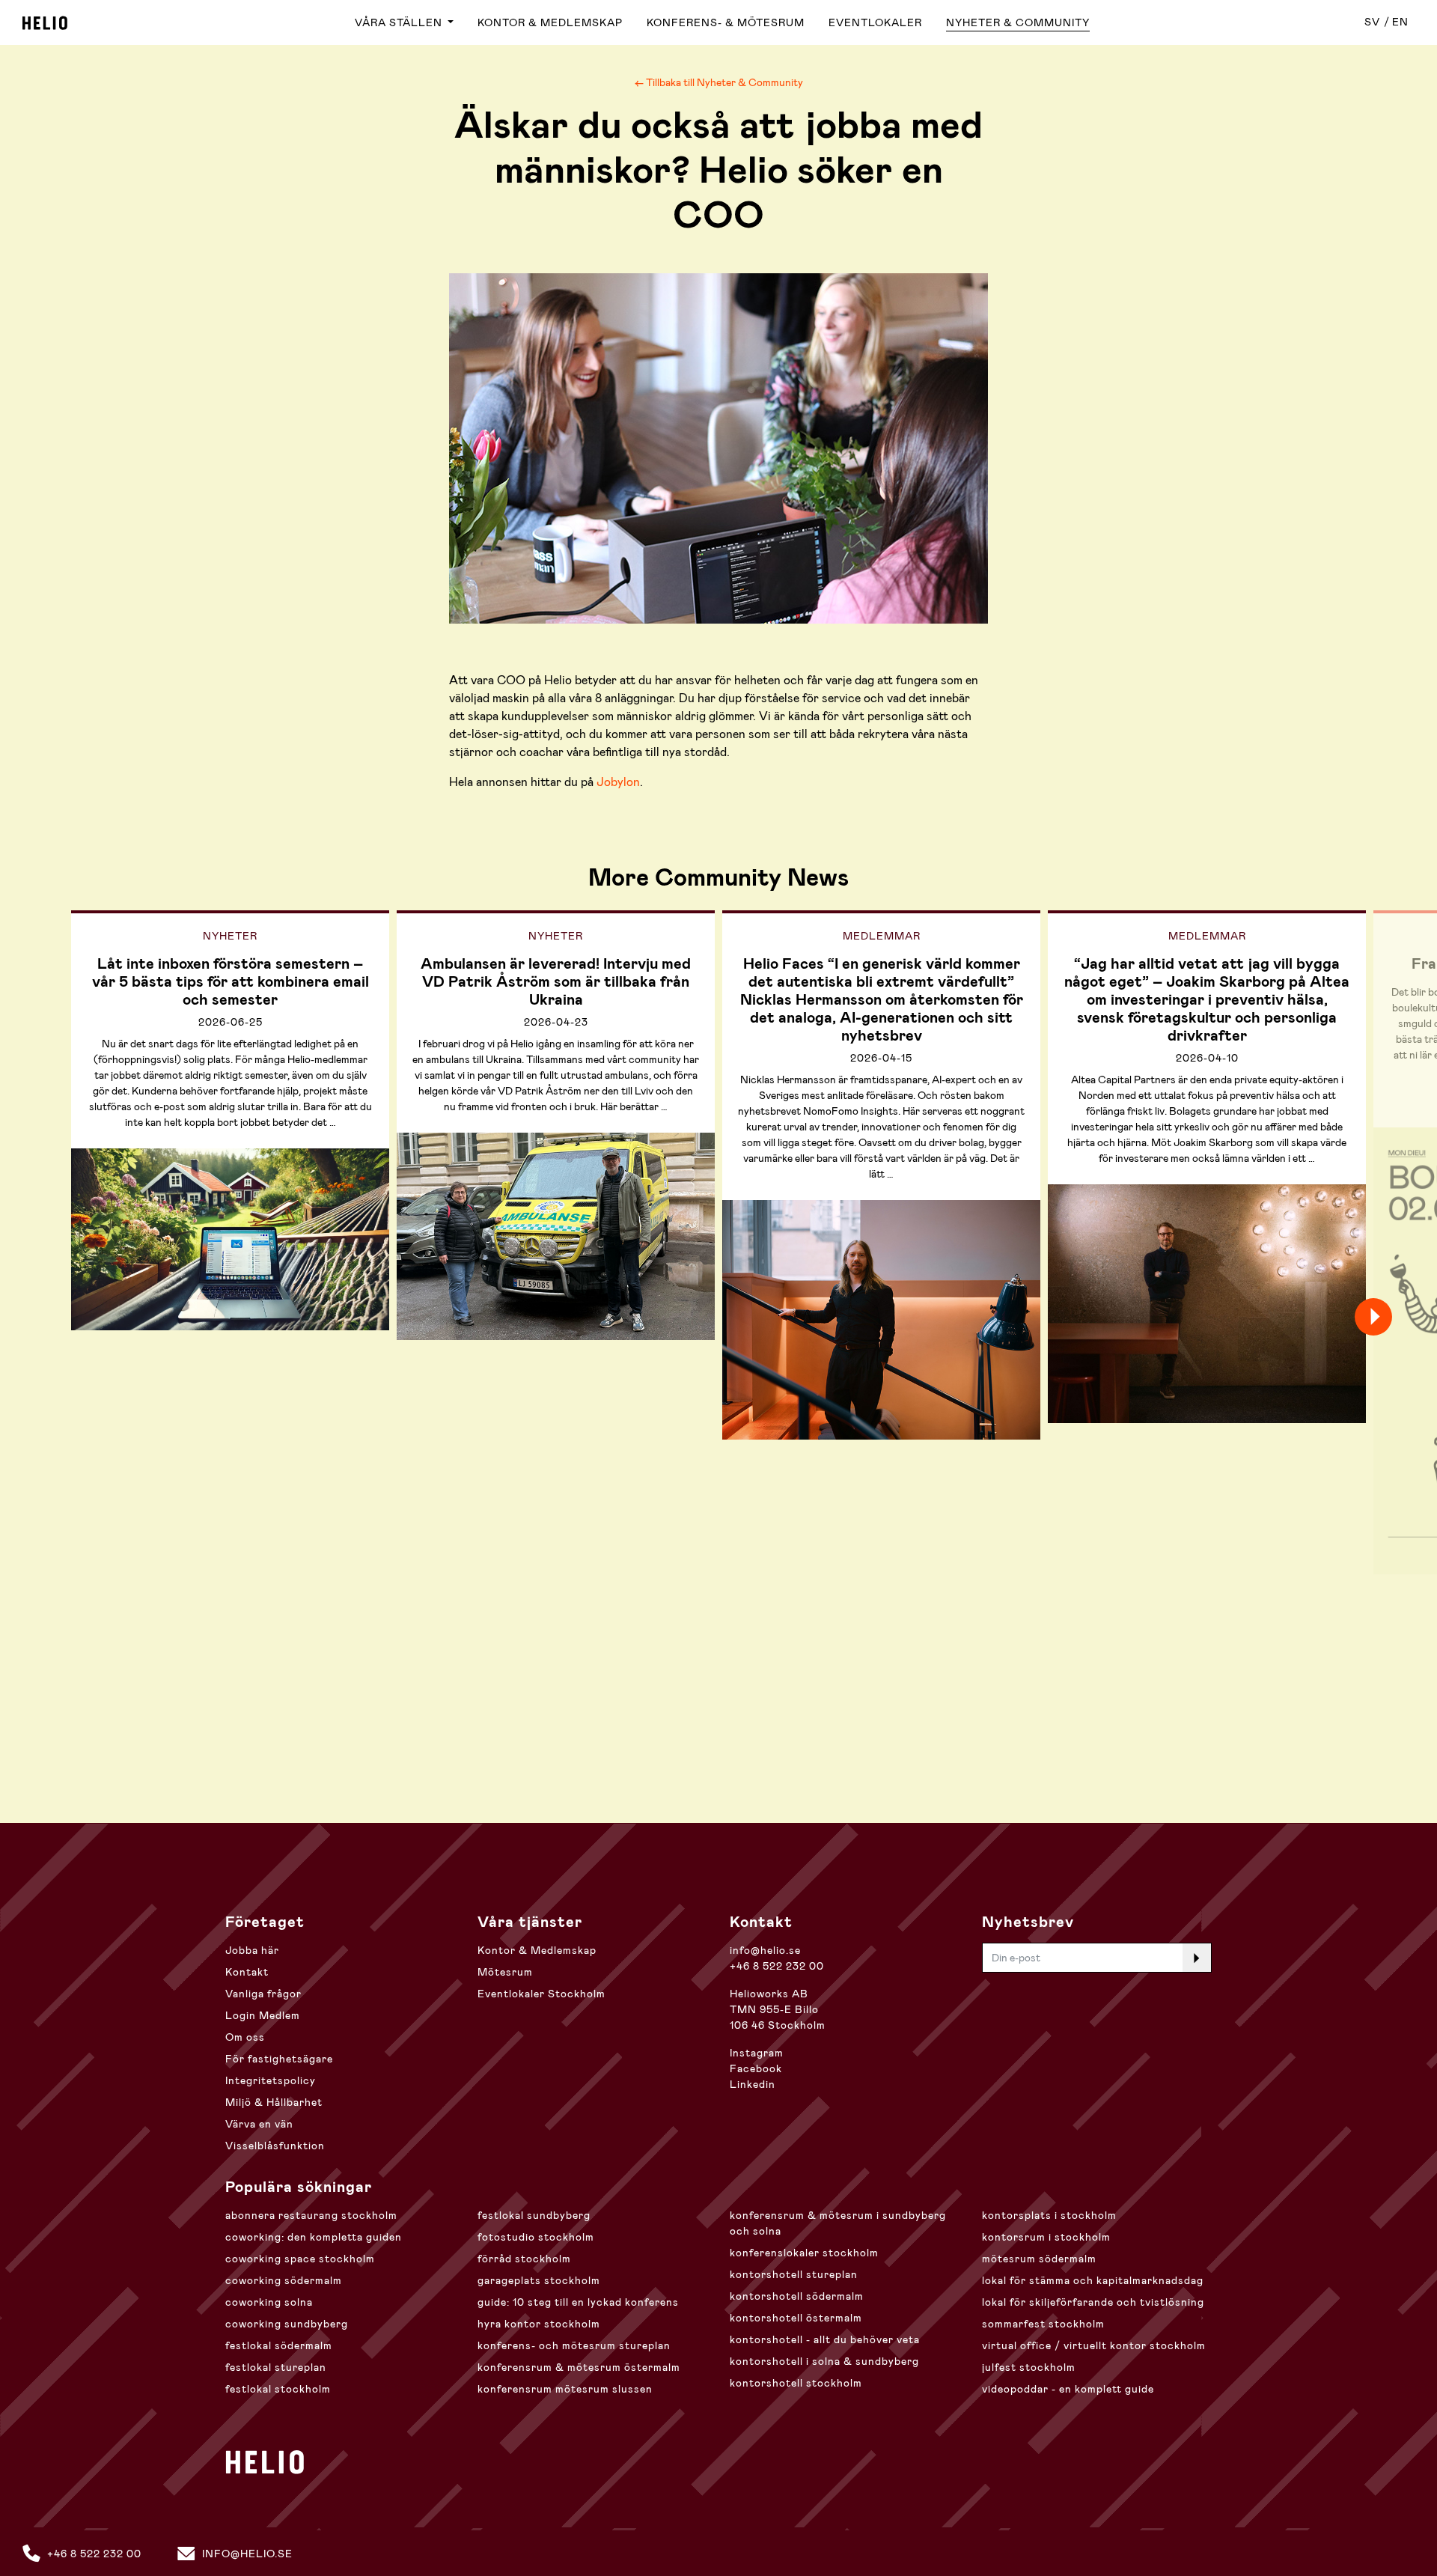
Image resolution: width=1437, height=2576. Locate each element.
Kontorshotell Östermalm (796, 2318)
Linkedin (753, 2084)
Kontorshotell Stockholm (796, 2383)
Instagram (757, 2053)
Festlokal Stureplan (276, 2367)
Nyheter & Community (1018, 22)
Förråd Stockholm (524, 2259)
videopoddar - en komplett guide (1068, 2389)
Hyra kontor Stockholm (539, 2324)
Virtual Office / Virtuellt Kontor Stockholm (1094, 2345)
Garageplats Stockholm (539, 2280)
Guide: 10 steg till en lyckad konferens (578, 2302)
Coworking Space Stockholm (300, 2259)
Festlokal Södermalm (279, 2345)
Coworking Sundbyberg (287, 2324)
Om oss (245, 2037)
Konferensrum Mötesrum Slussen (565, 2389)
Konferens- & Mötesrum (726, 22)
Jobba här (252, 1950)
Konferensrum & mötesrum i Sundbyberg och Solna (838, 2223)
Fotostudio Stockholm (536, 2237)
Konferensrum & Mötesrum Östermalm (579, 2367)
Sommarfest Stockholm (1043, 2324)
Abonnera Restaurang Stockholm (311, 2215)
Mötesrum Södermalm (1039, 2259)
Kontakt (247, 1972)
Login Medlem (263, 2015)
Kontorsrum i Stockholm (1046, 2237)
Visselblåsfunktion (275, 2146)
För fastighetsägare (279, 2059)
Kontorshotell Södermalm (797, 2296)
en (1400, 22)
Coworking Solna (269, 2302)
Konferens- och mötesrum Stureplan (574, 2345)
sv (1372, 22)
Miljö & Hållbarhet (274, 2102)
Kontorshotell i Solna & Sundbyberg (824, 2361)
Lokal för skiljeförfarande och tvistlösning (1093, 2302)
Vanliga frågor (263, 1994)
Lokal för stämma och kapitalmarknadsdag (1093, 2280)
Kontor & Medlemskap (550, 22)
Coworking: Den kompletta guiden (314, 2237)
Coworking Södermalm (284, 2280)
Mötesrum (505, 1972)
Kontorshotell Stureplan (794, 2274)
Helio (45, 23)
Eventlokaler (875, 22)
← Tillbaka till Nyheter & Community (719, 82)
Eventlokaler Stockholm (541, 1994)
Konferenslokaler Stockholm (804, 2253)
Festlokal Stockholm (278, 2389)
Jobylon (618, 782)
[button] (1400, 1317)
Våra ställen (400, 22)
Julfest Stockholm (1029, 2367)
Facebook (756, 2068)
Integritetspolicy (271, 2080)
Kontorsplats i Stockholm (1049, 2215)
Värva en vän (259, 2124)
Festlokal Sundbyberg (534, 2215)
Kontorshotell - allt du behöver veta (825, 2339)
